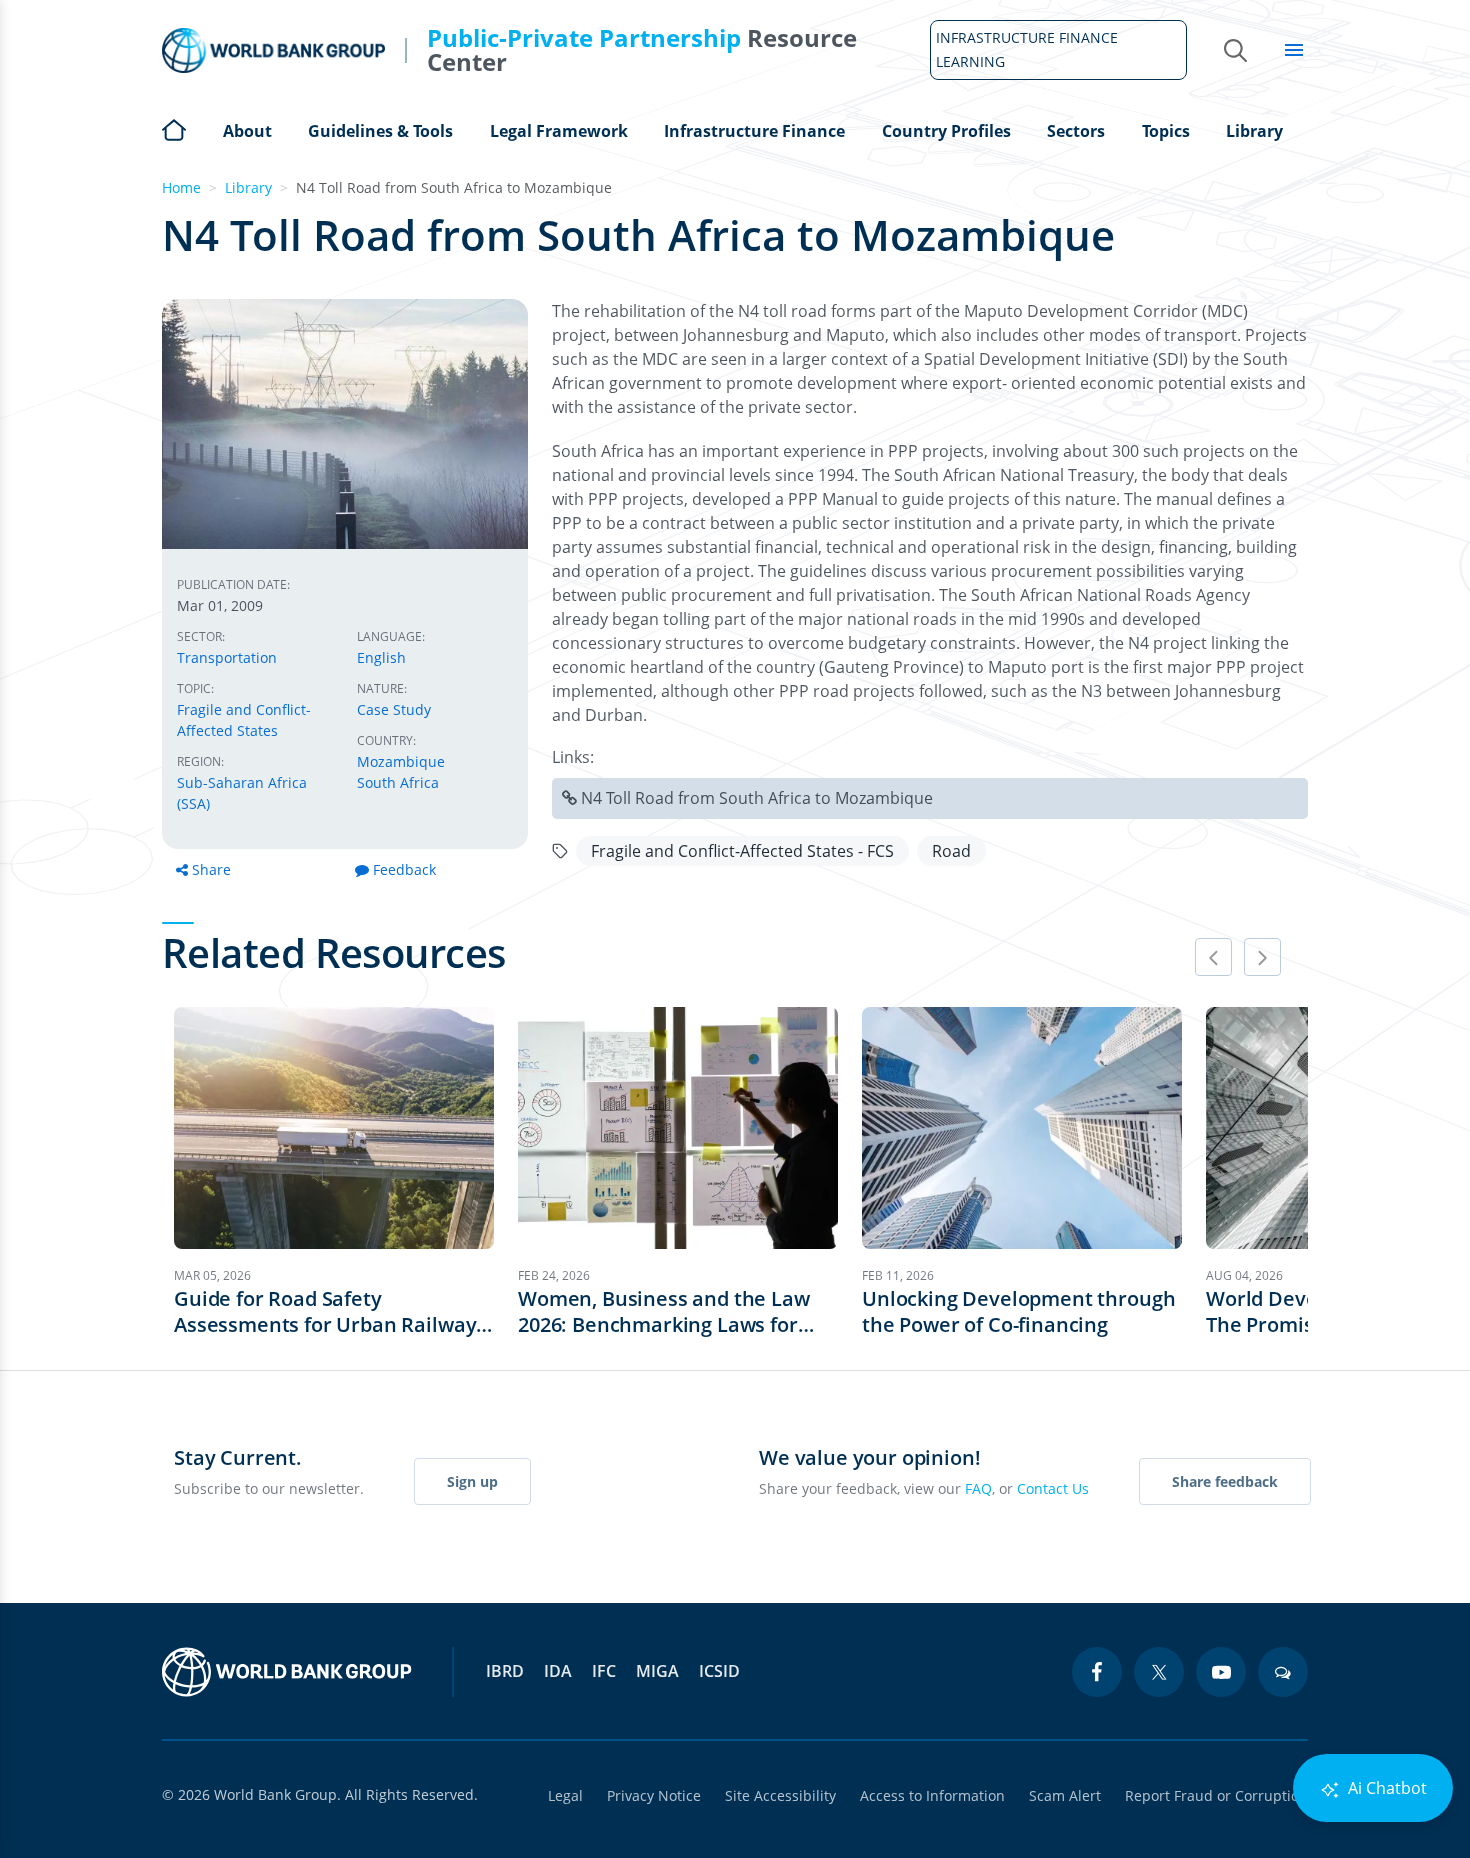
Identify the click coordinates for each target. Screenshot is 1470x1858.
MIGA (657, 1671)
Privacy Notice (654, 1795)
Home (174, 128)
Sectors (1076, 131)
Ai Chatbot (1385, 1788)
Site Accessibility (780, 1795)
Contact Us (1053, 1488)
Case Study (394, 709)
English (381, 657)
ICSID (719, 1671)
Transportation (227, 657)
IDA (558, 1671)
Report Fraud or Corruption (1216, 1795)
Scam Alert (1065, 1795)
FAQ (978, 1488)
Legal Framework (559, 131)
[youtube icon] (1221, 1672)
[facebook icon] (1097, 1672)
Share (211, 869)
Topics (1166, 131)
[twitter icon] (1159, 1672)
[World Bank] (287, 1672)
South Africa (398, 782)
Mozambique (401, 761)
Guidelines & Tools (380, 131)
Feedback (404, 869)
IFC (604, 1671)
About (247, 131)
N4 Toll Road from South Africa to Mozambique (757, 798)
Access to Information (932, 1795)
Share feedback (1225, 1481)
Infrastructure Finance (754, 131)
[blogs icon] (1283, 1672)
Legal (565, 1795)
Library (1254, 131)
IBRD (505, 1671)
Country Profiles (946, 131)
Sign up (472, 1481)
